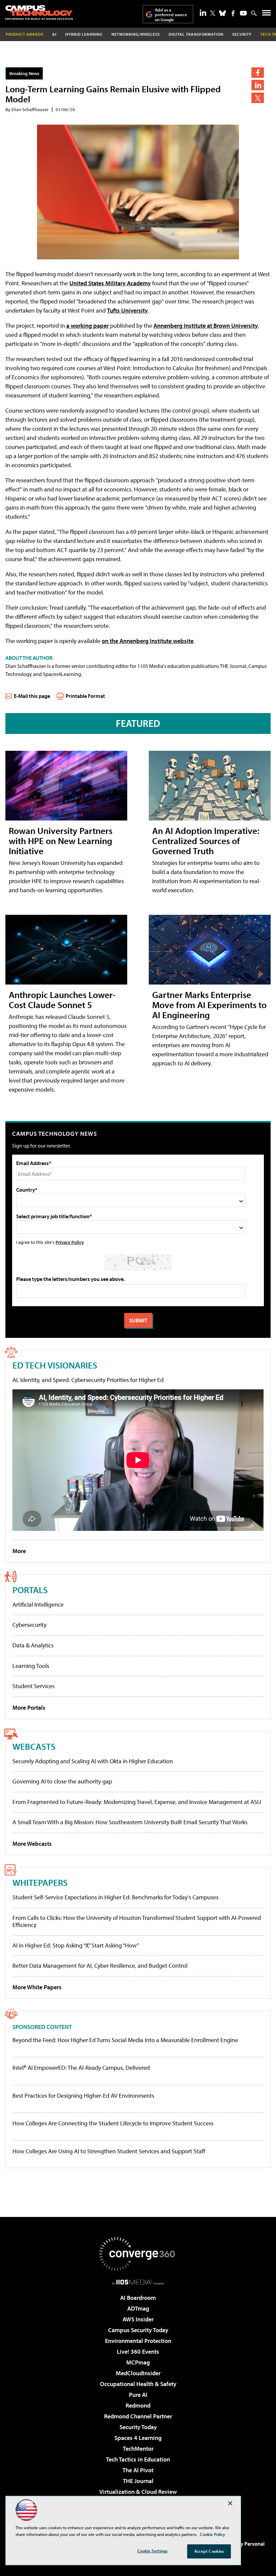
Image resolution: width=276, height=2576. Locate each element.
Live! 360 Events (138, 2352)
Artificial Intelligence (38, 1604)
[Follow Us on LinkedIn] (203, 12)
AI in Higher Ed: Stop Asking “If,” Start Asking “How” (76, 1945)
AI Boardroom (138, 2298)
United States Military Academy (110, 283)
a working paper (88, 326)
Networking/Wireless (136, 34)
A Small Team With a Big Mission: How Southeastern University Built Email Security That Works (130, 1822)
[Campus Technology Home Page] (39, 12)
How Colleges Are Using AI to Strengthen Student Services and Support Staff (109, 2151)
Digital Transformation (196, 34)
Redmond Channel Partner (138, 2416)
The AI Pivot (138, 2470)
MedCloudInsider (138, 2373)
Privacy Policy (70, 1242)
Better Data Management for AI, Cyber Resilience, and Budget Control (100, 1966)
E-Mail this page (32, 696)
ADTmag (138, 2308)
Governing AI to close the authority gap (62, 1781)
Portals (30, 1590)
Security (242, 34)
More (19, 1551)
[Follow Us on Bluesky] (222, 13)
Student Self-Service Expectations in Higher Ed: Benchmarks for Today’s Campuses (115, 1897)
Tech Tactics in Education (138, 2459)
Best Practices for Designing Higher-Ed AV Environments (83, 2096)
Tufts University (127, 310)
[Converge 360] (138, 2254)
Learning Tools (31, 1666)
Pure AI (138, 2395)
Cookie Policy (213, 2534)
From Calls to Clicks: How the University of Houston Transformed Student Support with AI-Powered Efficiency (137, 1921)
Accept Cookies (209, 2551)
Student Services (33, 1686)
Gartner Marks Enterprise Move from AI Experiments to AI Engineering (209, 1005)
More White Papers (37, 1987)
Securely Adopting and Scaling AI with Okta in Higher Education (93, 1761)
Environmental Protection (138, 2341)
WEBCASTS (34, 1746)
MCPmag (138, 2362)
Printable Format (85, 696)
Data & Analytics (33, 1645)
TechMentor (138, 2449)
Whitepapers (40, 1882)
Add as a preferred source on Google (171, 15)
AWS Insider (138, 2319)
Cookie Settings (152, 2551)
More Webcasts (32, 1844)
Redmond (138, 2405)
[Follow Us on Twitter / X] (213, 13)
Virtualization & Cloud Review (138, 2492)
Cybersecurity (29, 1625)
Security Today (138, 2427)
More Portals (29, 1708)
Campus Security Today (138, 2330)
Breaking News (24, 73)
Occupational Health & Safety (138, 2384)
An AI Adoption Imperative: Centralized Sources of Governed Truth (206, 841)
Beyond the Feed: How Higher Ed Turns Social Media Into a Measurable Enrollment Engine (125, 2040)
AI (54, 34)
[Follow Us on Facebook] (233, 13)
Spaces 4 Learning (138, 2438)
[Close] (230, 2503)
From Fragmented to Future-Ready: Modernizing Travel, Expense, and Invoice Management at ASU (137, 1802)
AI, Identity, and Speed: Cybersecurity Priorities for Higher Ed (88, 1380)
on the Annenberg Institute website (148, 641)
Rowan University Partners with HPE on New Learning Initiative (61, 841)
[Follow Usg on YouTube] (243, 13)
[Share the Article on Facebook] (258, 73)
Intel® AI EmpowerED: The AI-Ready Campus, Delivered (81, 2068)
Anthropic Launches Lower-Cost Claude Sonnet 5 (62, 1000)
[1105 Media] (138, 2282)
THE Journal (138, 2481)
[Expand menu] (266, 14)
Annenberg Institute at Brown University (206, 326)
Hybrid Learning (84, 34)
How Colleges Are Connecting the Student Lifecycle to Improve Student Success (113, 2123)
